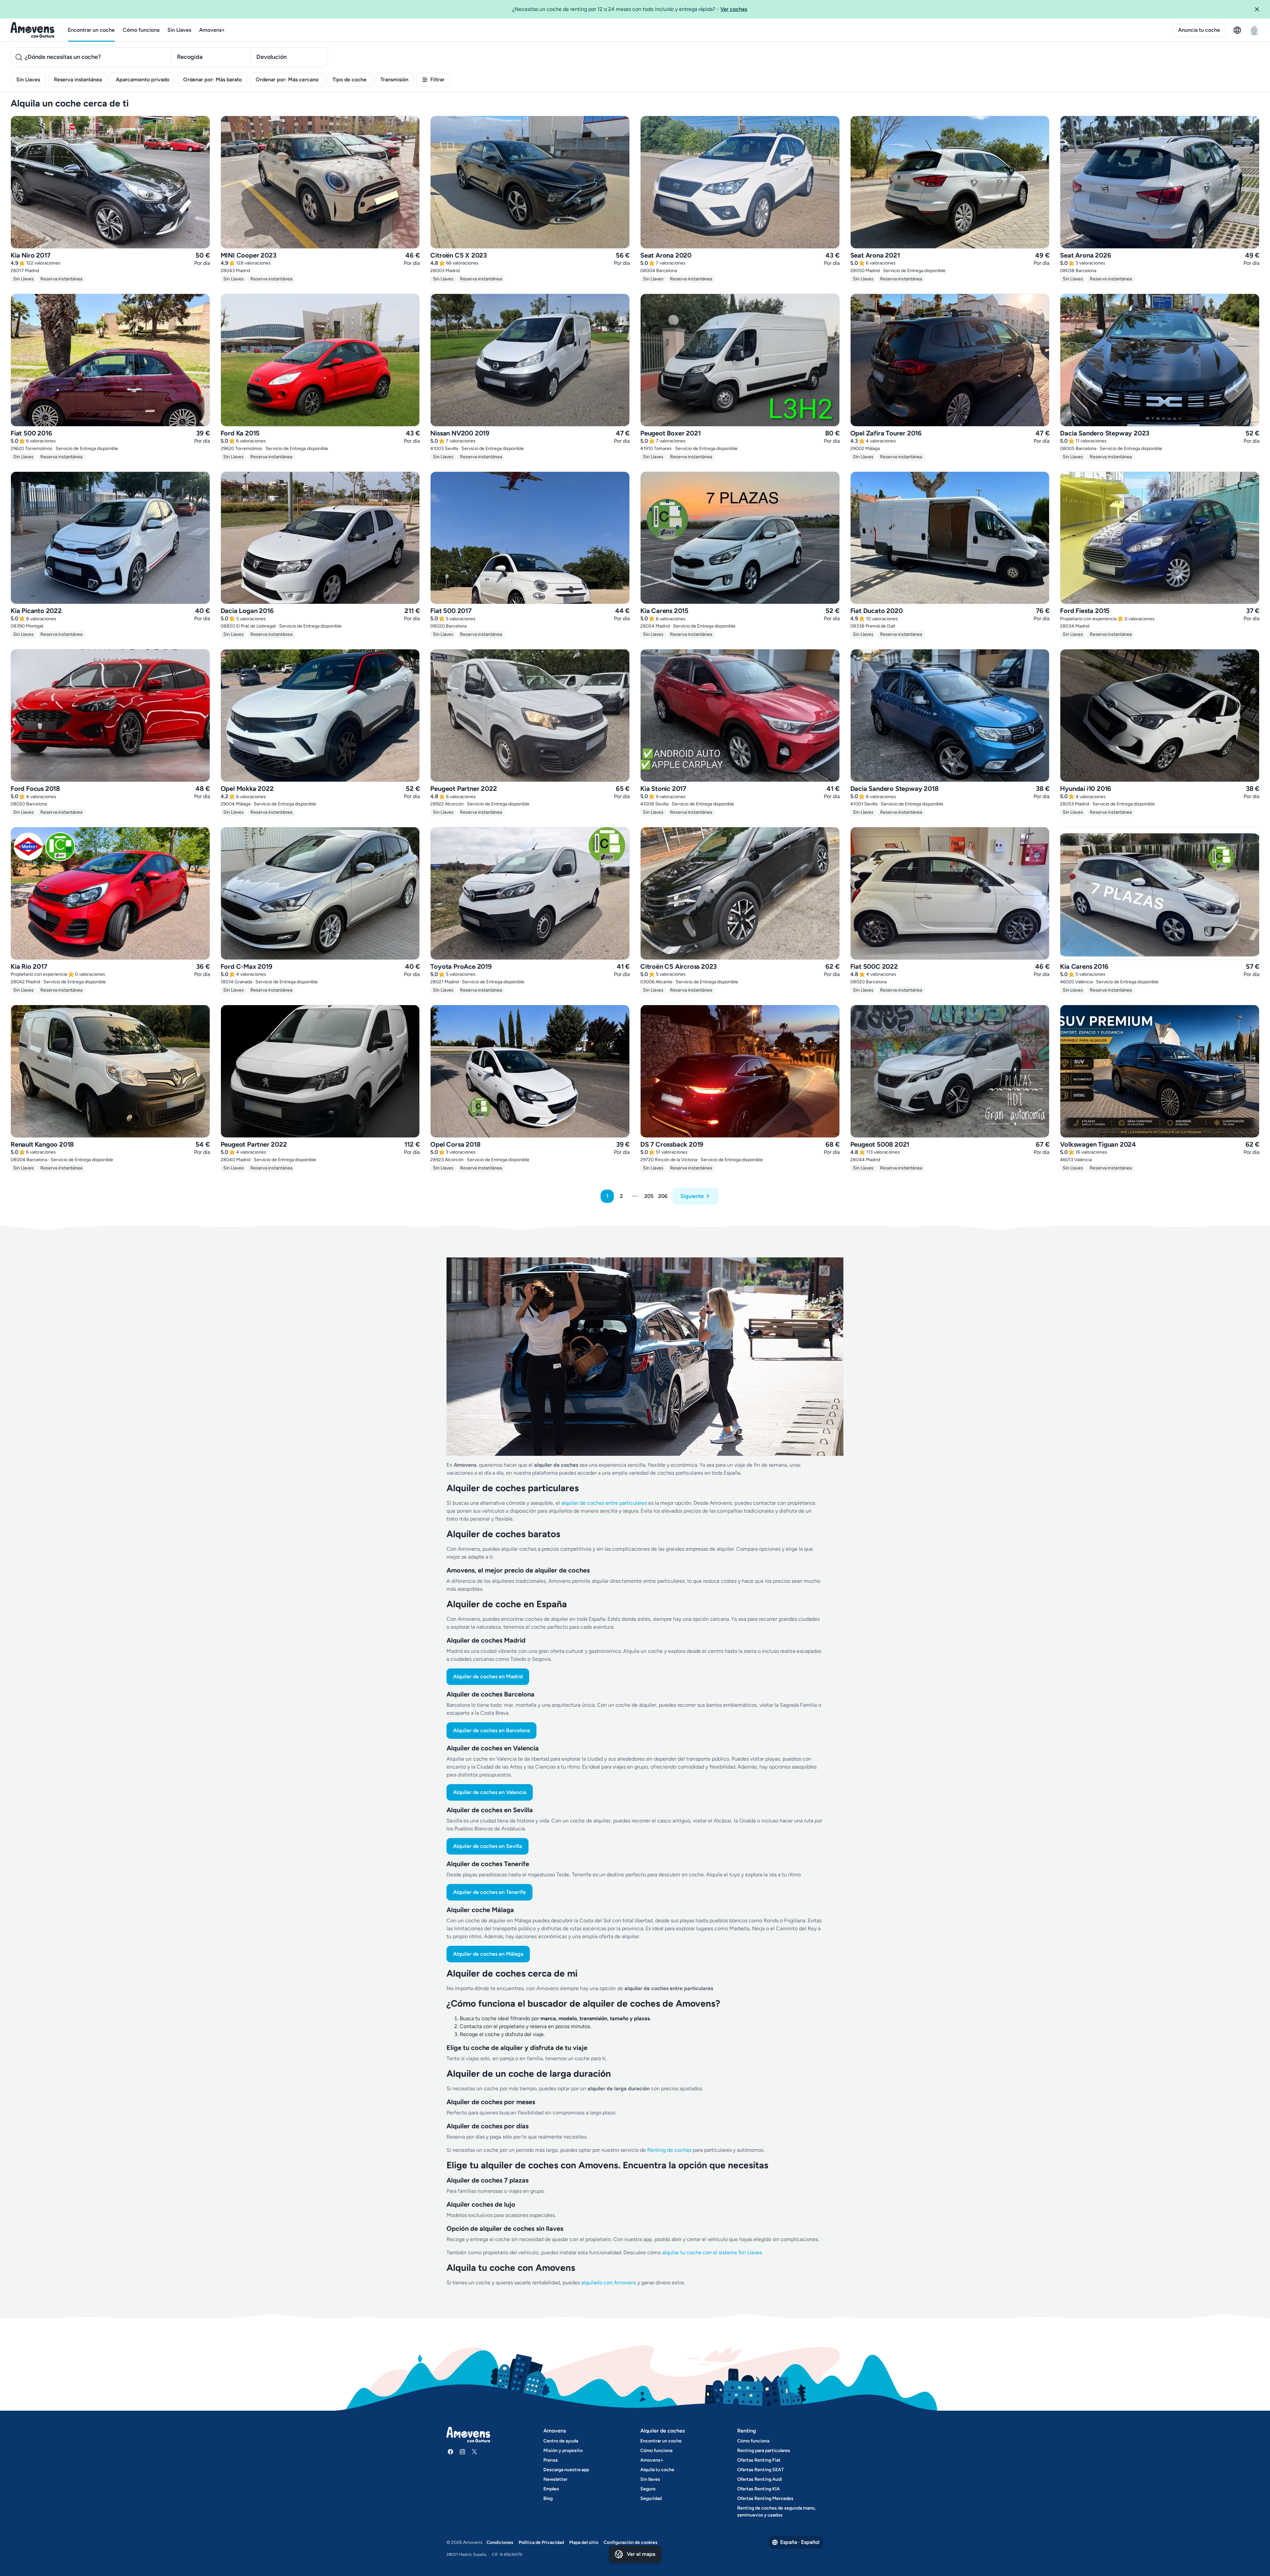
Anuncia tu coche (1199, 30)
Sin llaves (650, 2479)
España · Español (800, 2542)
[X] (474, 2452)
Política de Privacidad (541, 2542)
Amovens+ (212, 30)
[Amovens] (33, 30)
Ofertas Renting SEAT (761, 2470)
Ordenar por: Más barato (212, 80)
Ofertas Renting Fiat (759, 2460)
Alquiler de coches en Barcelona (491, 1730)
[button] (1259, 9)
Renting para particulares (764, 2451)
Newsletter (555, 2479)
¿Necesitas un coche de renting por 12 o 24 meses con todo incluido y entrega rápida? (630, 9)
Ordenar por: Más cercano (287, 80)
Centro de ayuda (561, 2441)
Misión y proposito (563, 2451)
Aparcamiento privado (143, 80)
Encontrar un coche (91, 30)
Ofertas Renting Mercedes (765, 2498)
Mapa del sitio (584, 2542)
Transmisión (394, 80)
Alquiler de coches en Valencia (490, 1792)
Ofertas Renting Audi (760, 2479)
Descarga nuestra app (566, 2470)
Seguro (648, 2489)
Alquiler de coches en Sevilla (487, 1846)
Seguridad (651, 2498)
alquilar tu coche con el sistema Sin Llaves (712, 2252)
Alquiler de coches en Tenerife (489, 1892)
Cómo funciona (141, 30)
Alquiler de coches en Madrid (488, 1676)
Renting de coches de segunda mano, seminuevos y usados (776, 2512)
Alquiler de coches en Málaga (488, 1954)
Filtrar (437, 80)
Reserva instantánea (78, 80)
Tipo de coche (349, 80)
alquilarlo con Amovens (609, 2283)
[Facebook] (450, 2452)
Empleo (551, 2489)
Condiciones (500, 2542)
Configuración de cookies (631, 2542)
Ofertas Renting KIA (759, 2489)
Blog (548, 2498)
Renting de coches (670, 2150)
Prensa (550, 2460)
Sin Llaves (179, 30)
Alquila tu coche (657, 2470)
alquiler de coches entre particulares (605, 1503)
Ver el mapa (641, 2554)
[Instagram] (462, 2452)
